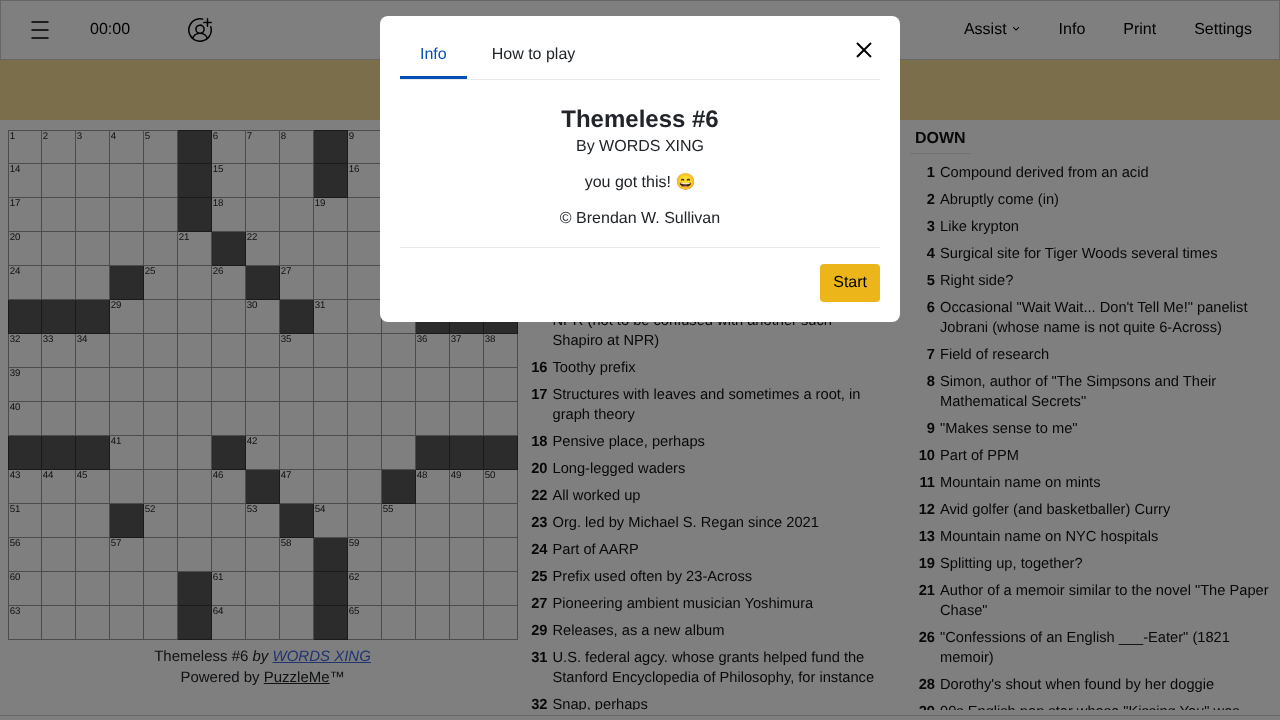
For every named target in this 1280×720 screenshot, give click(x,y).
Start (850, 282)
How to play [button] (534, 54)
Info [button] (433, 54)
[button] (864, 50)
